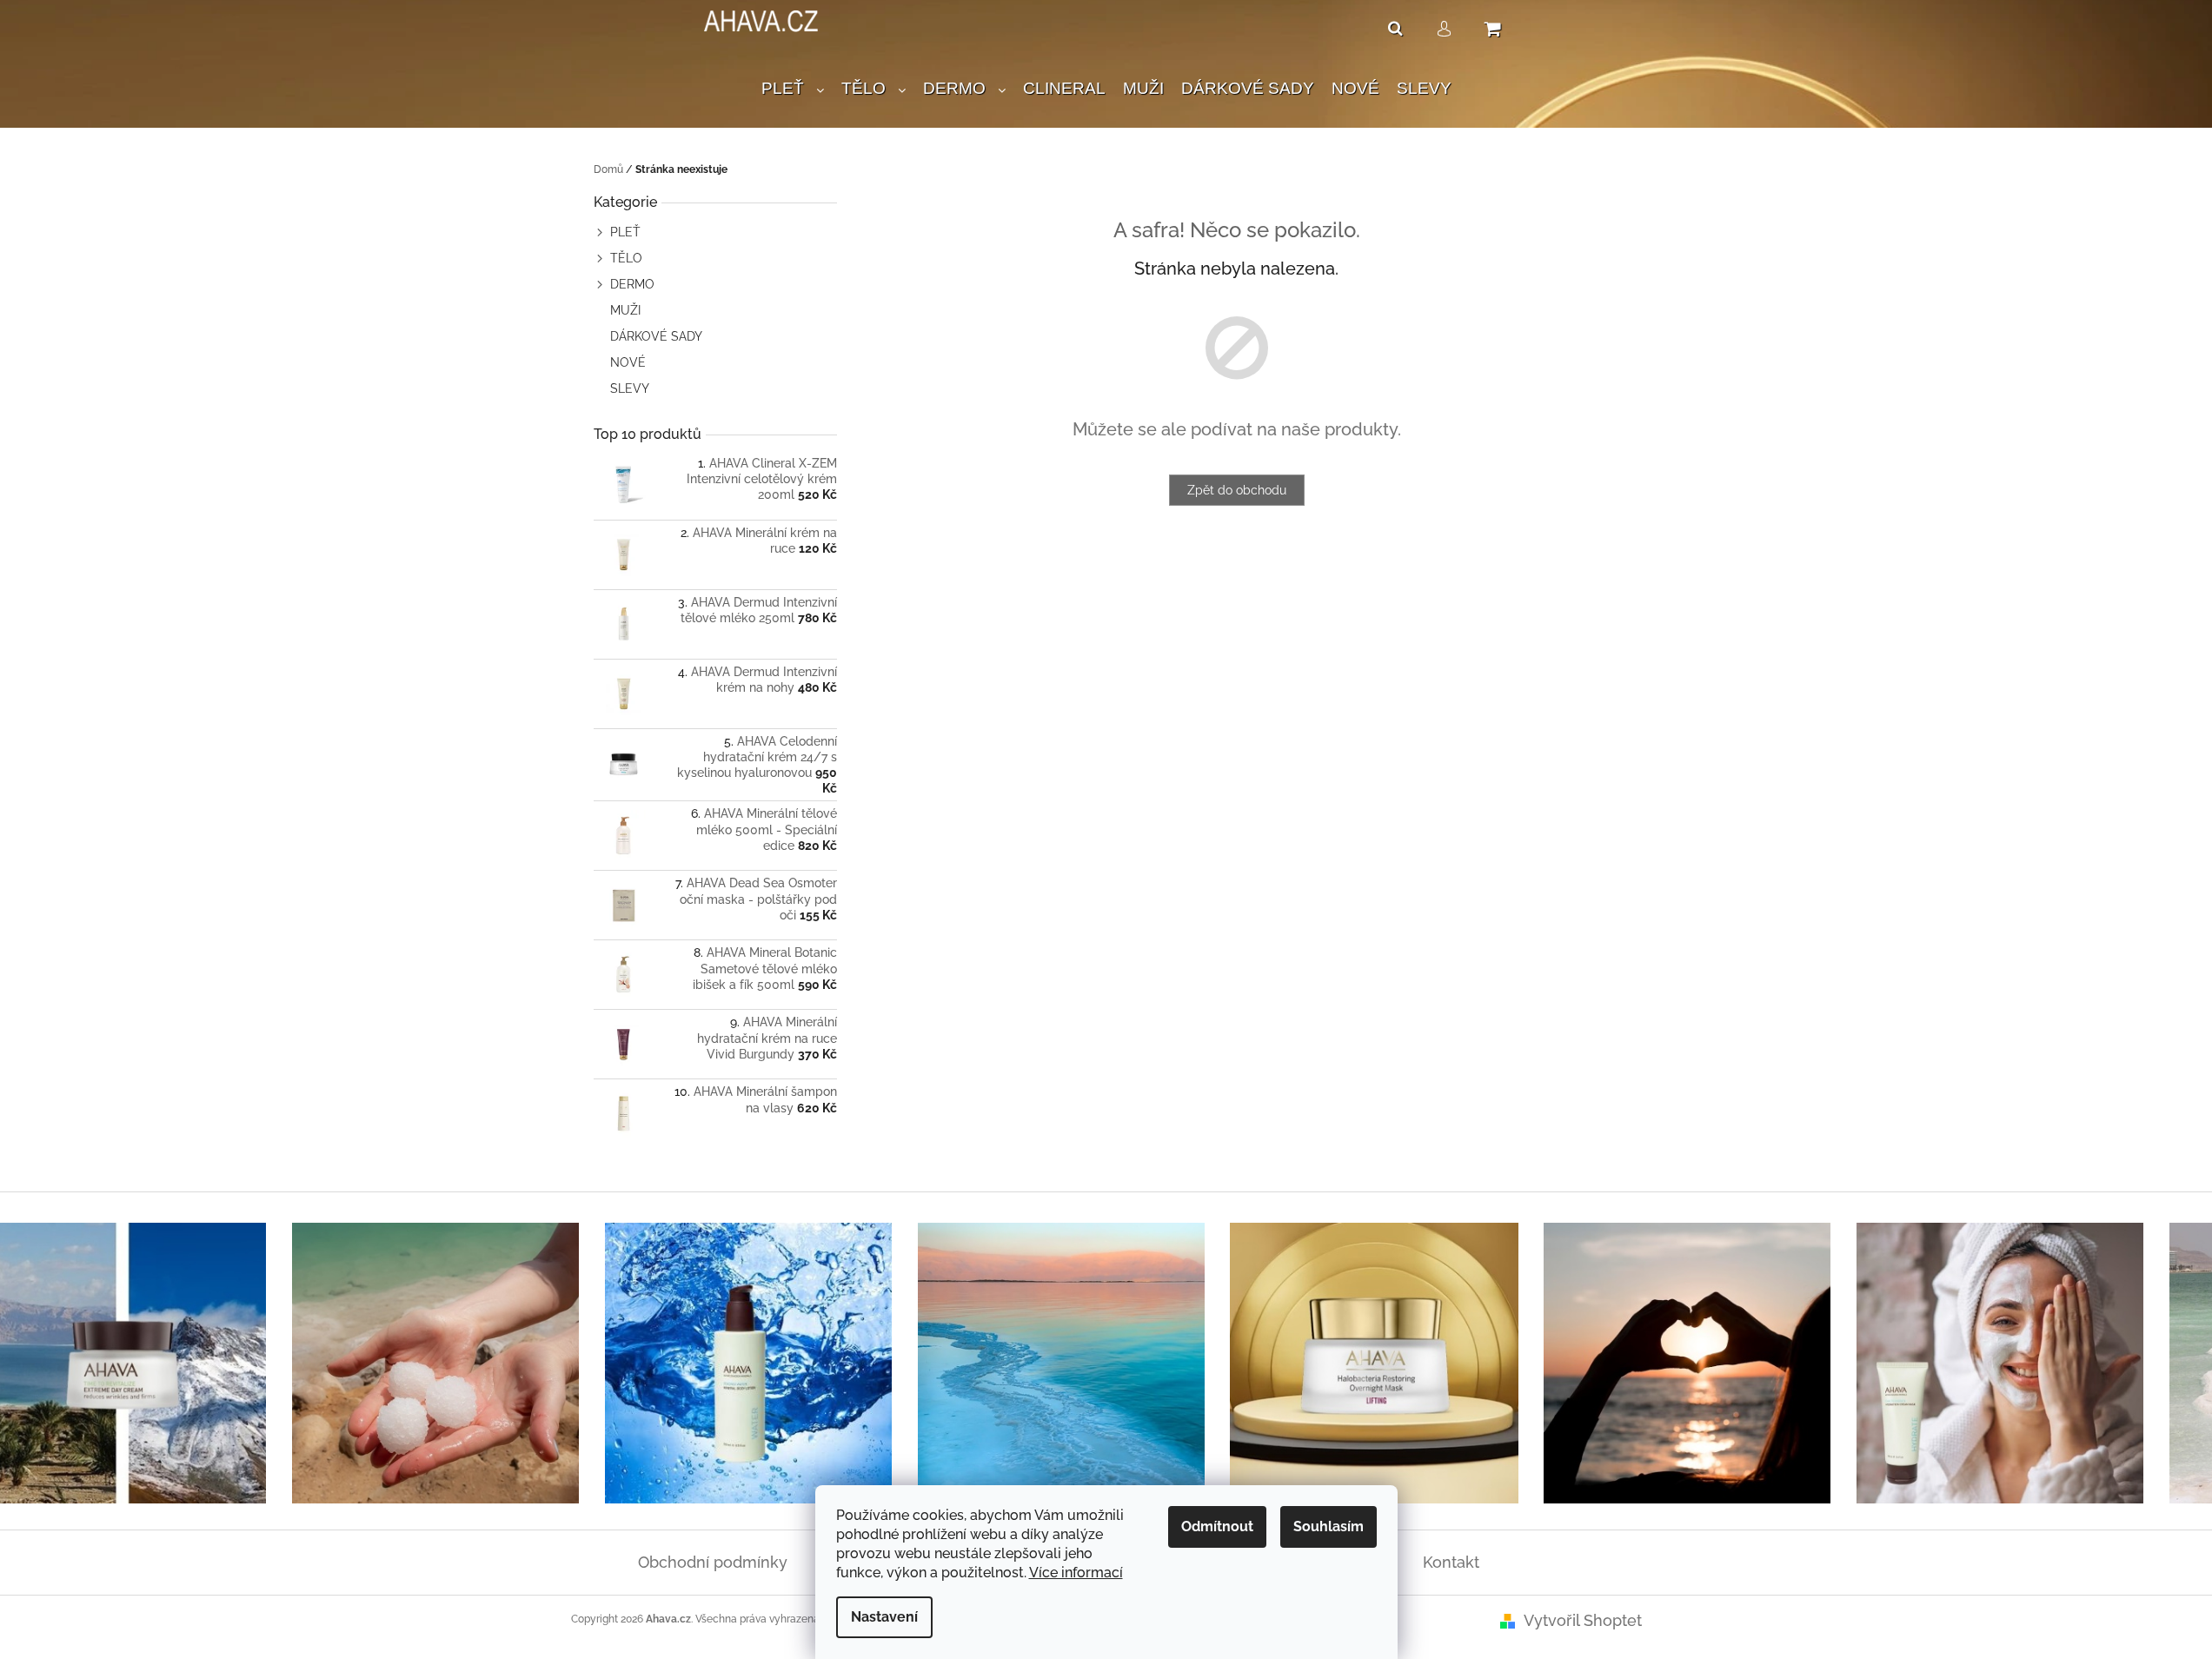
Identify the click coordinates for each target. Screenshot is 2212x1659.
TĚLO (626, 258)
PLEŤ (625, 232)
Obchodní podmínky (713, 1562)
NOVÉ (628, 362)
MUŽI (625, 310)
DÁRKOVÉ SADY (656, 336)
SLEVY (630, 388)
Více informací (1076, 1573)
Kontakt (1451, 1562)
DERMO (632, 284)
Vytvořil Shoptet (1583, 1620)
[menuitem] (793, 89)
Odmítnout (1217, 1526)
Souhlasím (1329, 1526)
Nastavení (884, 1617)
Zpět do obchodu (1237, 490)
